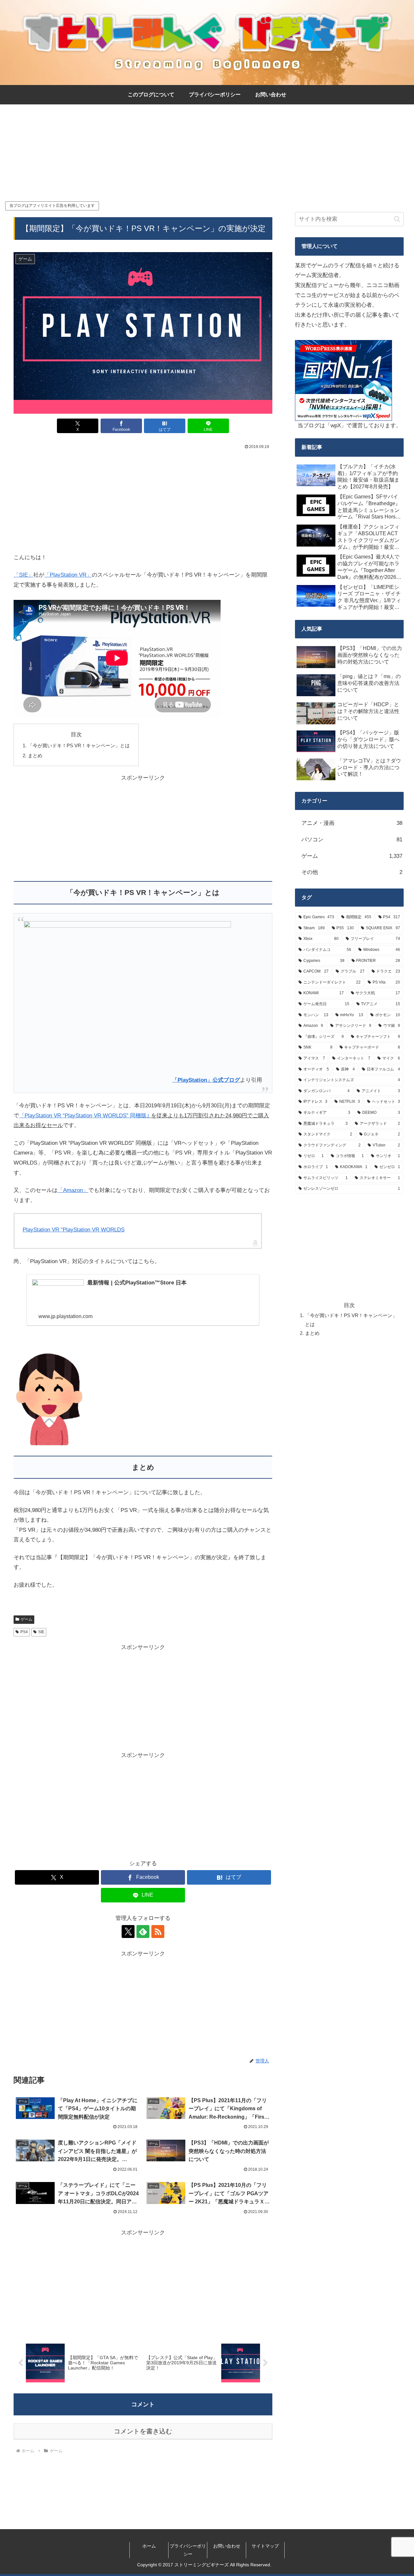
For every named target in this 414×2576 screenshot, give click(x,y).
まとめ (35, 756)
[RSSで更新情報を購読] (158, 1932)
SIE (41, 1632)
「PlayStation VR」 (68, 575)
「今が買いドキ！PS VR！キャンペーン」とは (79, 745)
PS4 (24, 1632)
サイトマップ (265, 2546)
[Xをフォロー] (128, 1932)
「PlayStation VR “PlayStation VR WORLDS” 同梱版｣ (84, 1116)
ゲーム (27, 1619)
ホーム (149, 2546)
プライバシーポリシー (188, 2550)
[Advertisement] (207, 152)
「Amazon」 (73, 1190)
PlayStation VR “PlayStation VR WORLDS (74, 1230)
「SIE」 (23, 575)
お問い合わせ (227, 2546)
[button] (397, 219)
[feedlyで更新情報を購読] (143, 1932)
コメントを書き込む (143, 2431)
